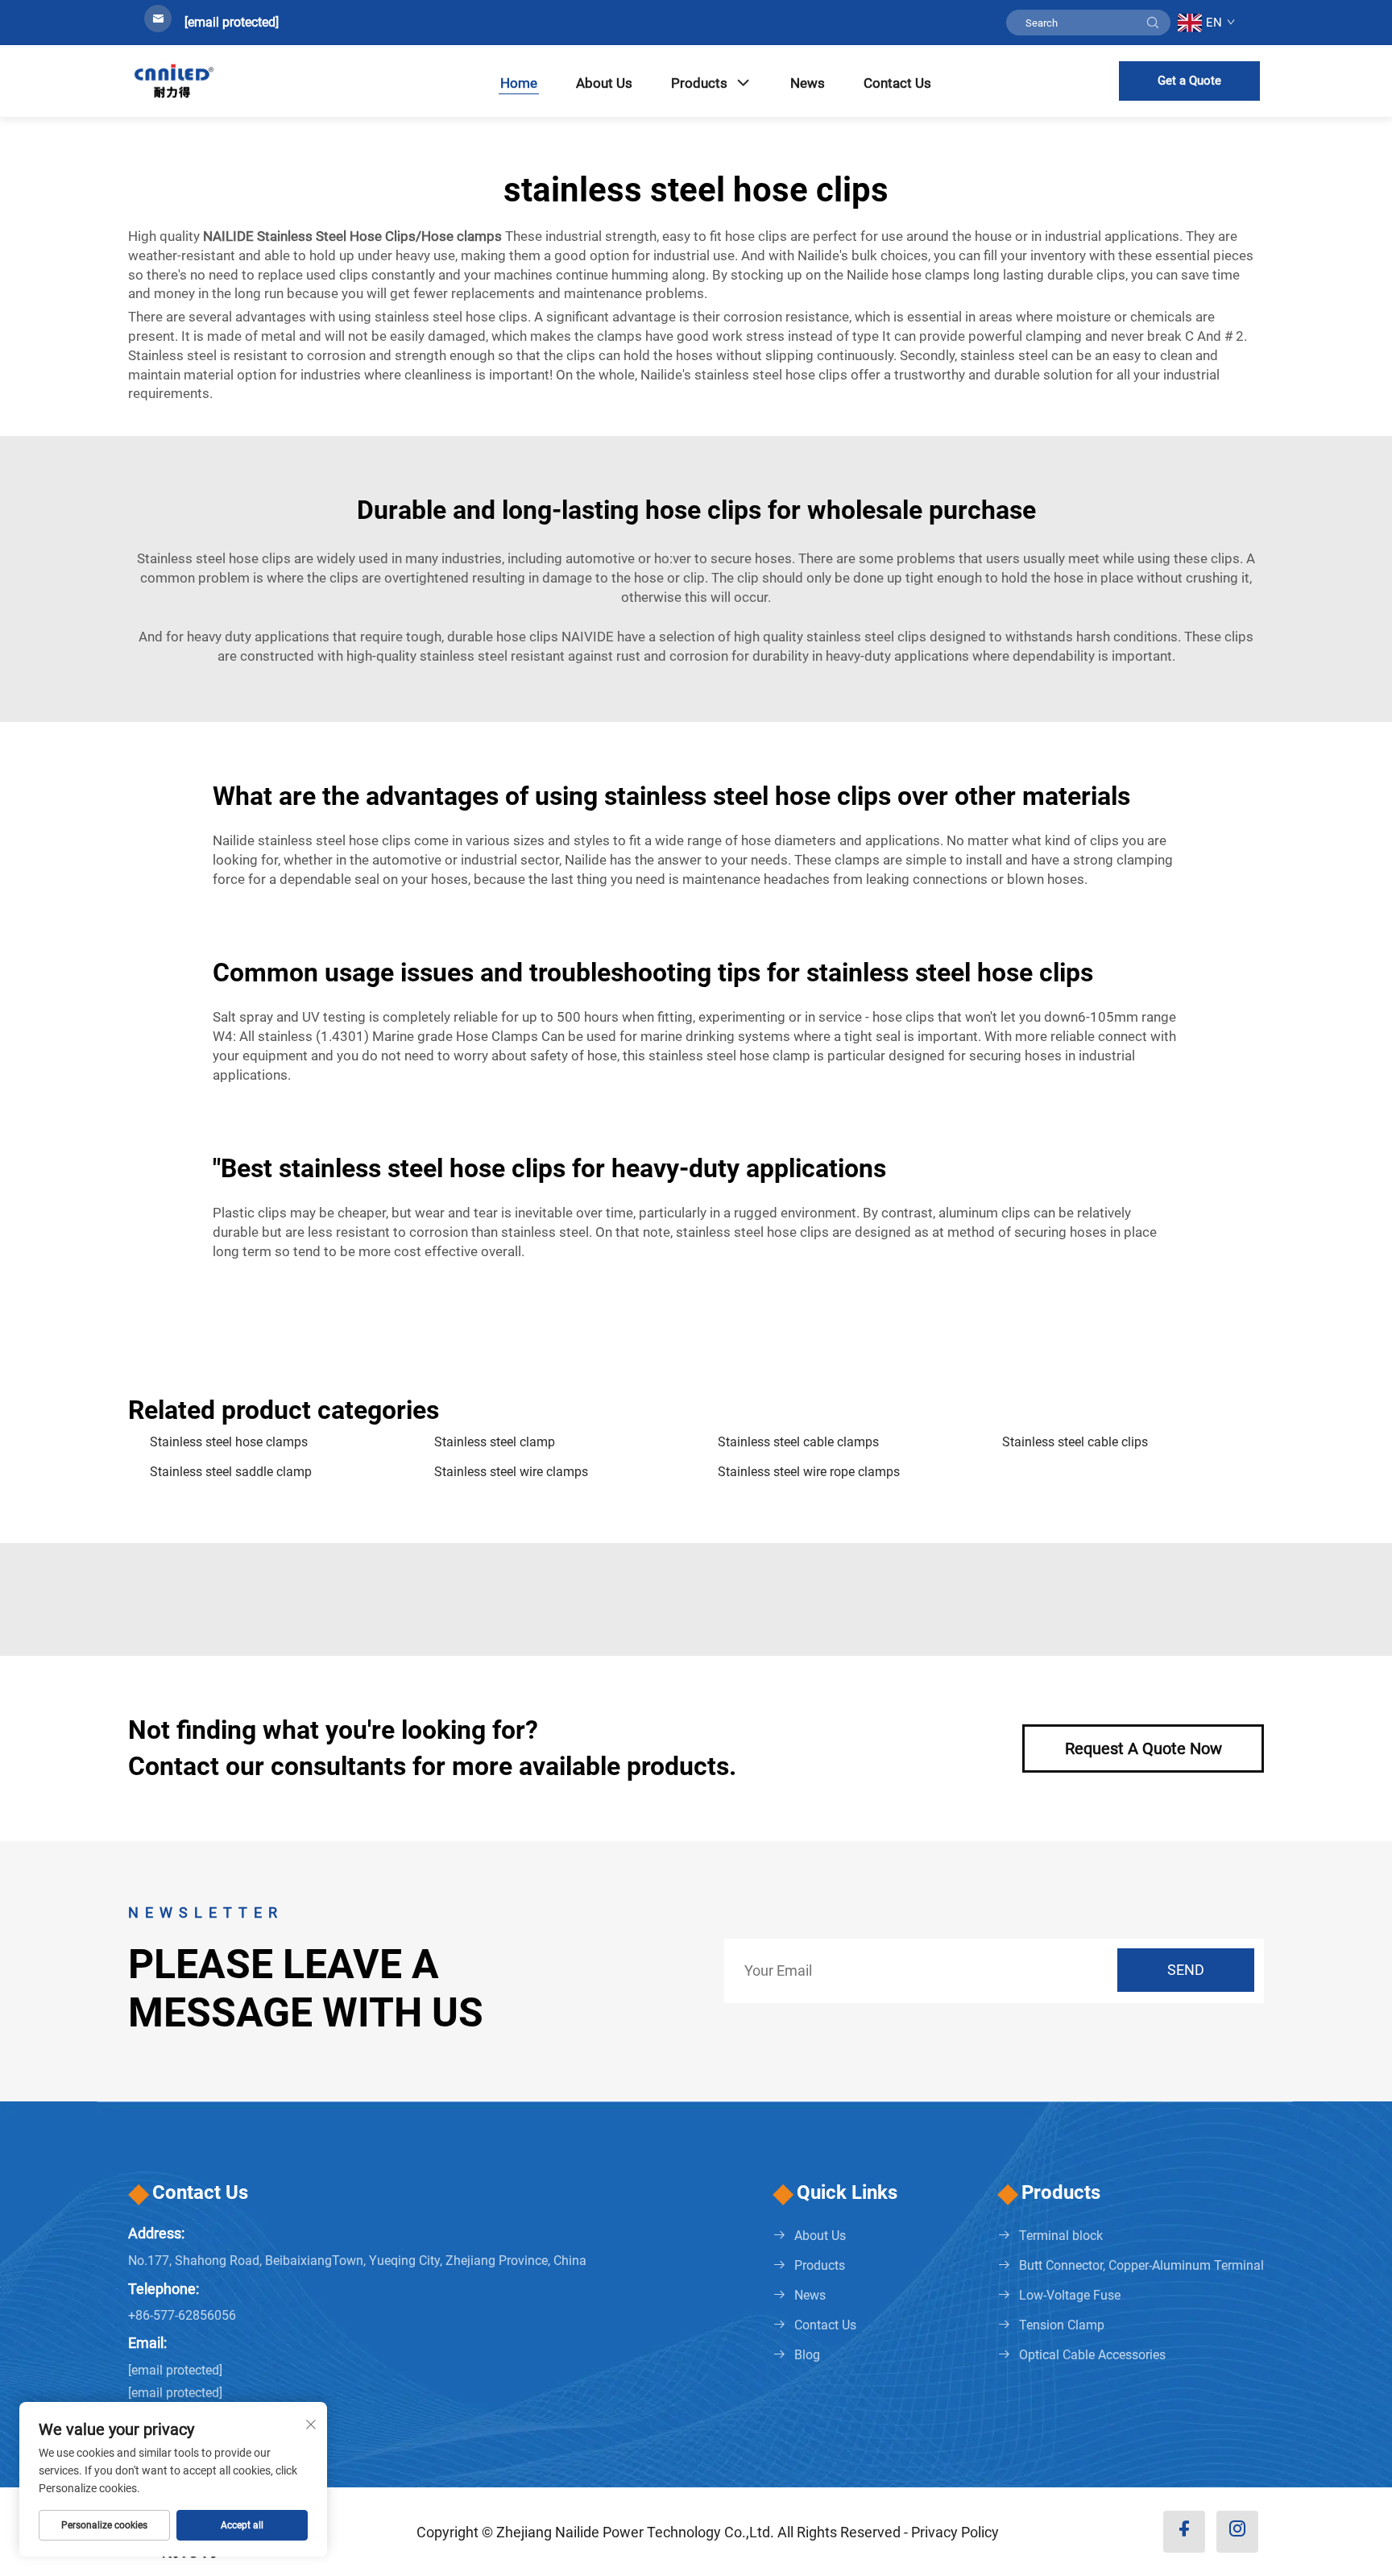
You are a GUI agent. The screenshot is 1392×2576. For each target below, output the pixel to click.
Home (519, 83)
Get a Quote (1189, 81)
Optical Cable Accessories (1092, 2355)
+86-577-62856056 (182, 2315)
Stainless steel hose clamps (229, 1442)
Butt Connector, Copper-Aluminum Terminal (1141, 2265)
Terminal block (1061, 2236)
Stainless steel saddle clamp (231, 1472)
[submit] (1153, 23)
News (808, 83)
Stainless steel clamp (495, 1442)
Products (699, 83)
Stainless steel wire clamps (511, 1472)
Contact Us (897, 83)
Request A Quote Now (1143, 1748)
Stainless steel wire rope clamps (809, 1472)
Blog (807, 2355)
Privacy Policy (955, 2532)
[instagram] (1237, 2532)
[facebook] (1184, 2532)
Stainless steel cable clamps (798, 1442)
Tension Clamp (1062, 2325)
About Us (604, 83)
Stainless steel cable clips (1075, 1442)
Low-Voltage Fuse (1070, 2295)
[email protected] (232, 22)
